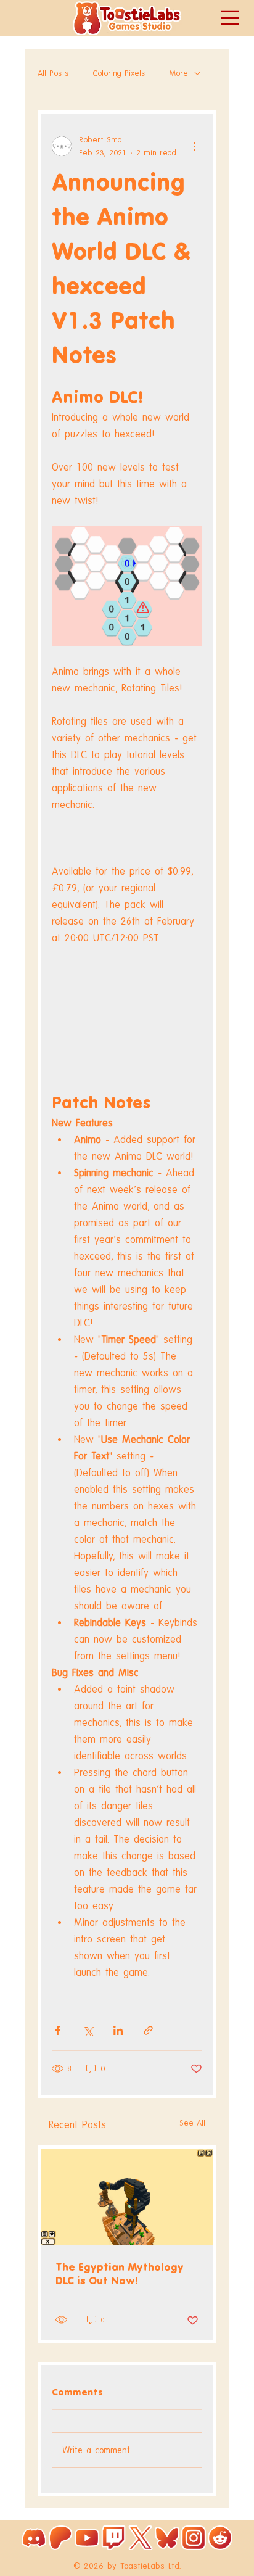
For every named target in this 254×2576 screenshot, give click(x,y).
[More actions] (195, 146)
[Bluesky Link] (167, 2538)
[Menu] (231, 18)
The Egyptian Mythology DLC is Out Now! (120, 2274)
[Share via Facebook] (58, 2030)
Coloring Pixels (119, 73)
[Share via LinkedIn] (118, 2030)
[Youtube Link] (87, 2538)
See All (192, 2123)
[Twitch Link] (113, 2538)
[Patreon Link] (60, 2538)
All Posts (53, 73)
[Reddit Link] (220, 2538)
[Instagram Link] (194, 2538)
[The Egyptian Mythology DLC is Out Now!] (127, 2197)
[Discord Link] (34, 2538)
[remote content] (127, 1006)
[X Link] (141, 2538)
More (179, 73)
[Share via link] (148, 2030)
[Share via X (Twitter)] (88, 2030)
